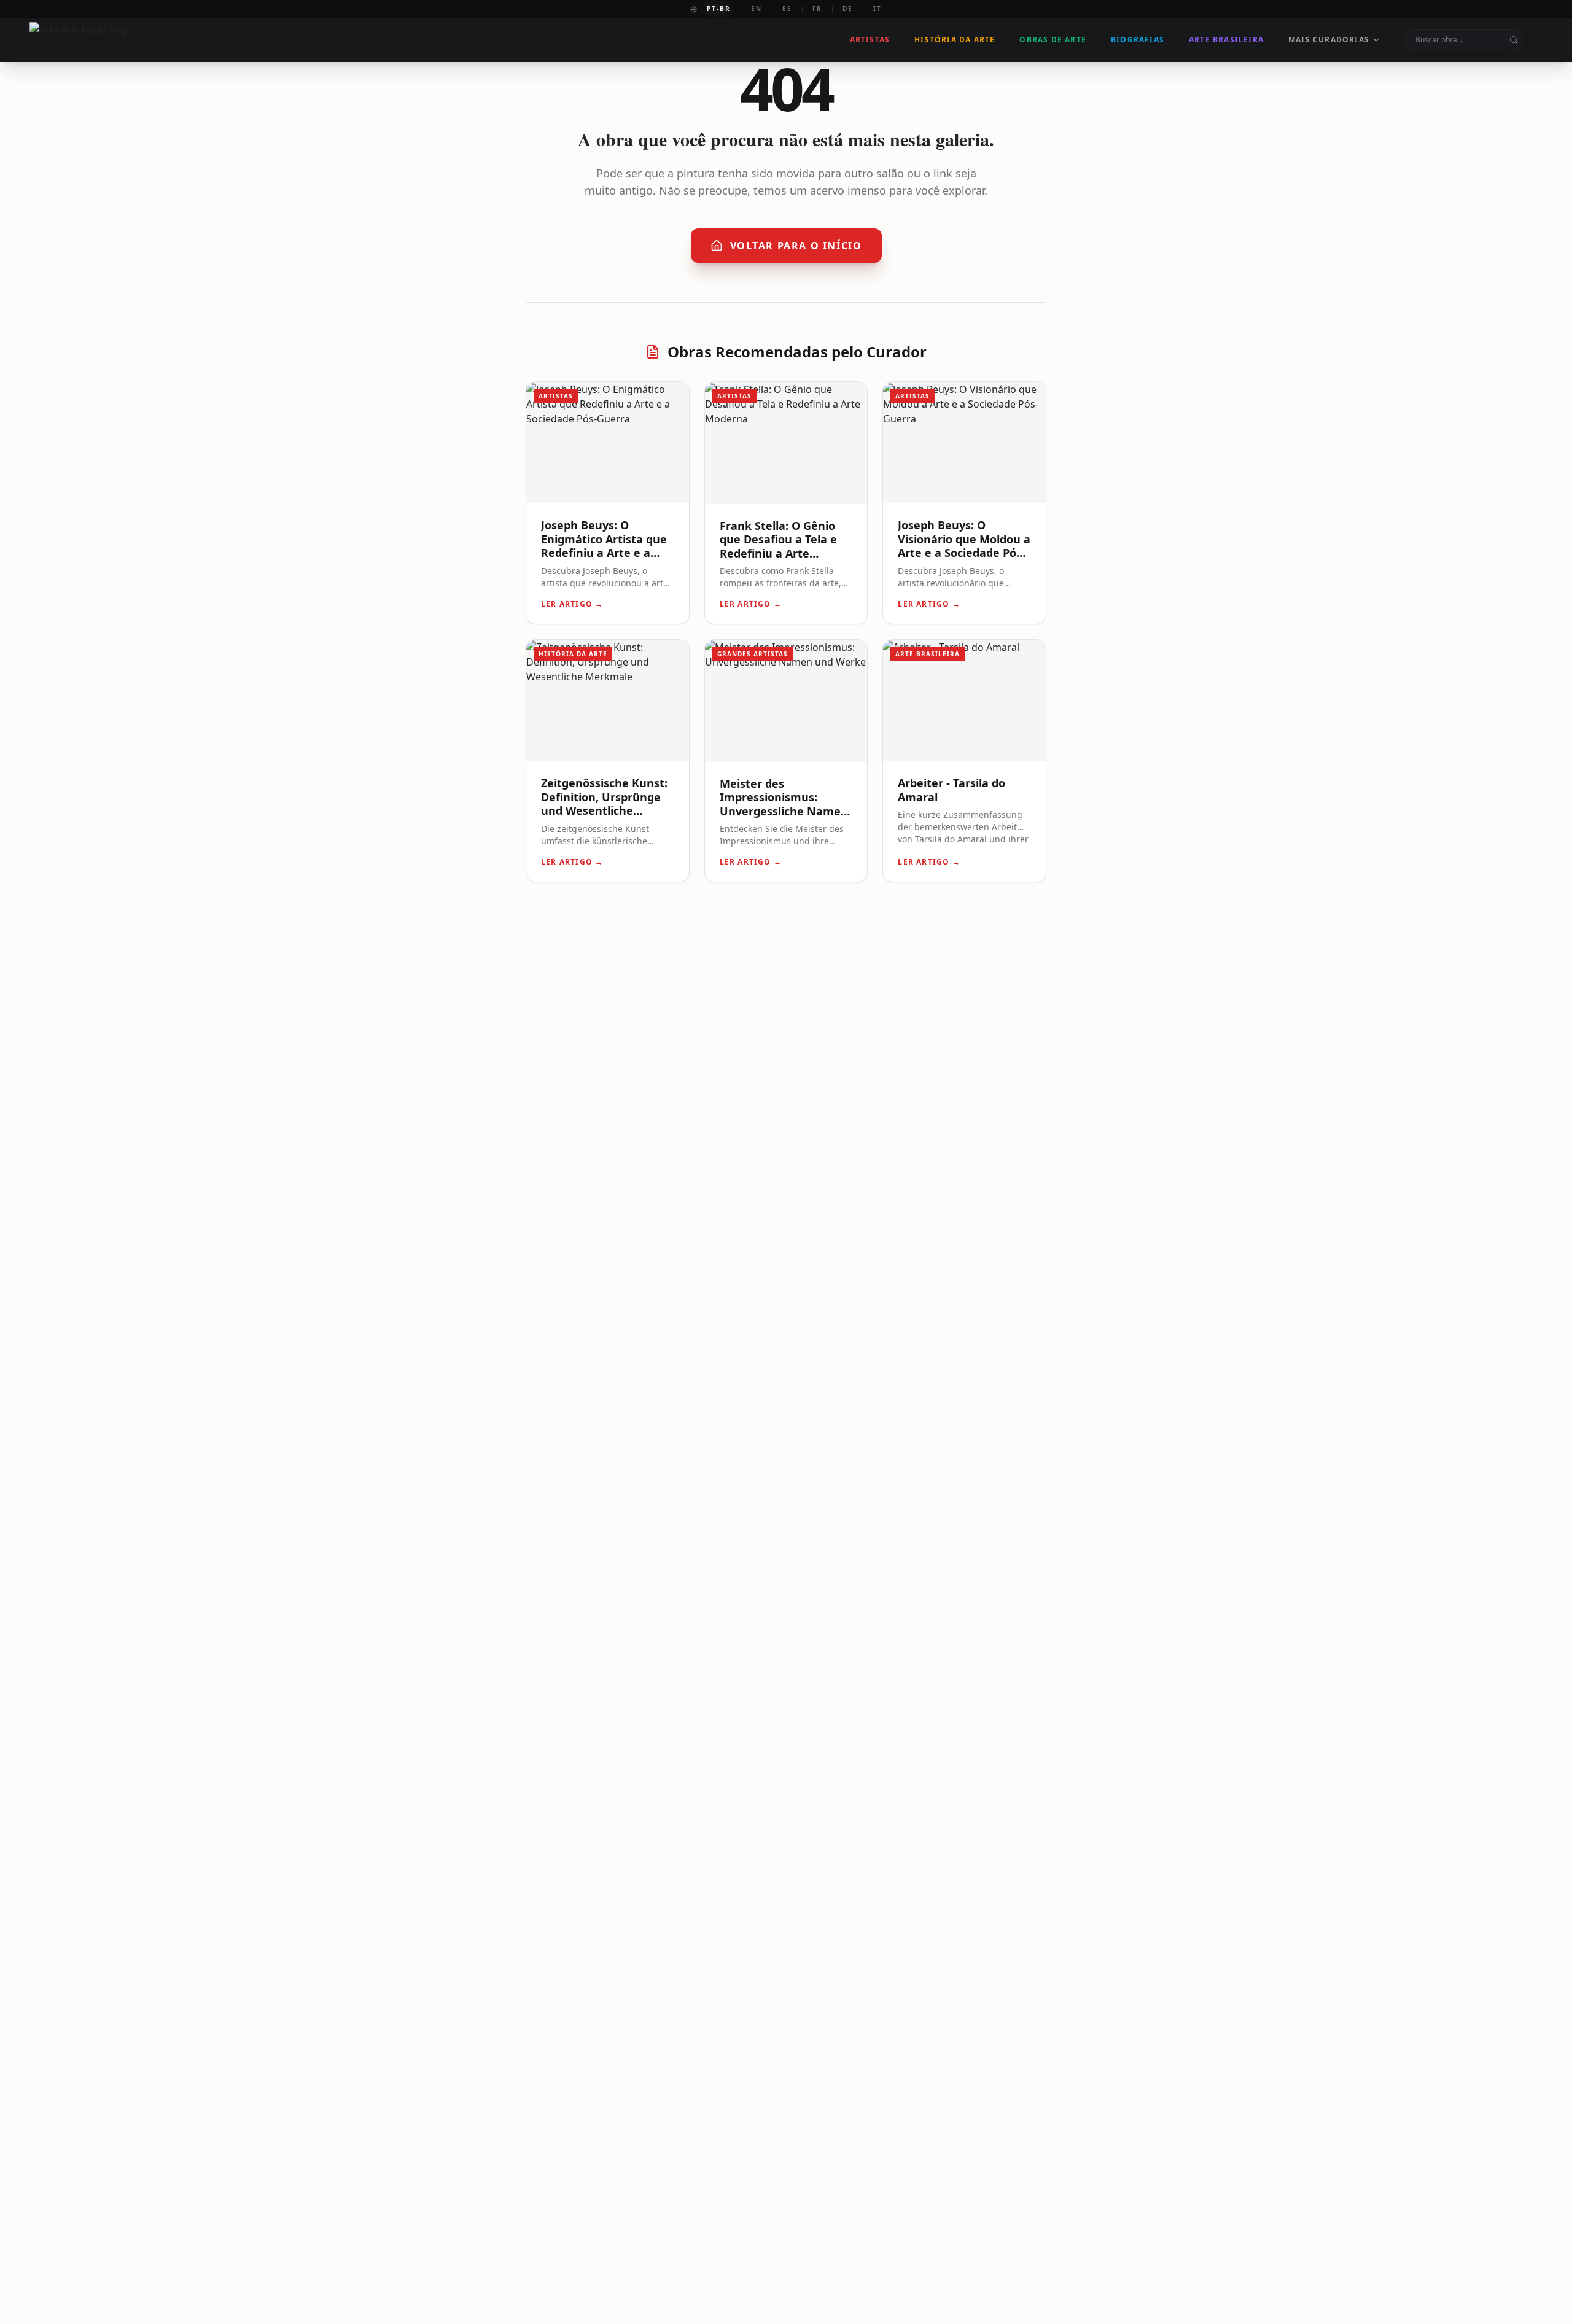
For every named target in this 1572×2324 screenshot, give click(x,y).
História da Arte (955, 40)
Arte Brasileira (1226, 40)
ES (787, 9)
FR (817, 9)
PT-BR (719, 9)
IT (877, 9)
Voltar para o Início (796, 246)
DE (848, 9)
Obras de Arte (1053, 40)
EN (757, 9)
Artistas (870, 40)
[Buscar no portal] (1514, 40)
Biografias (1138, 40)
